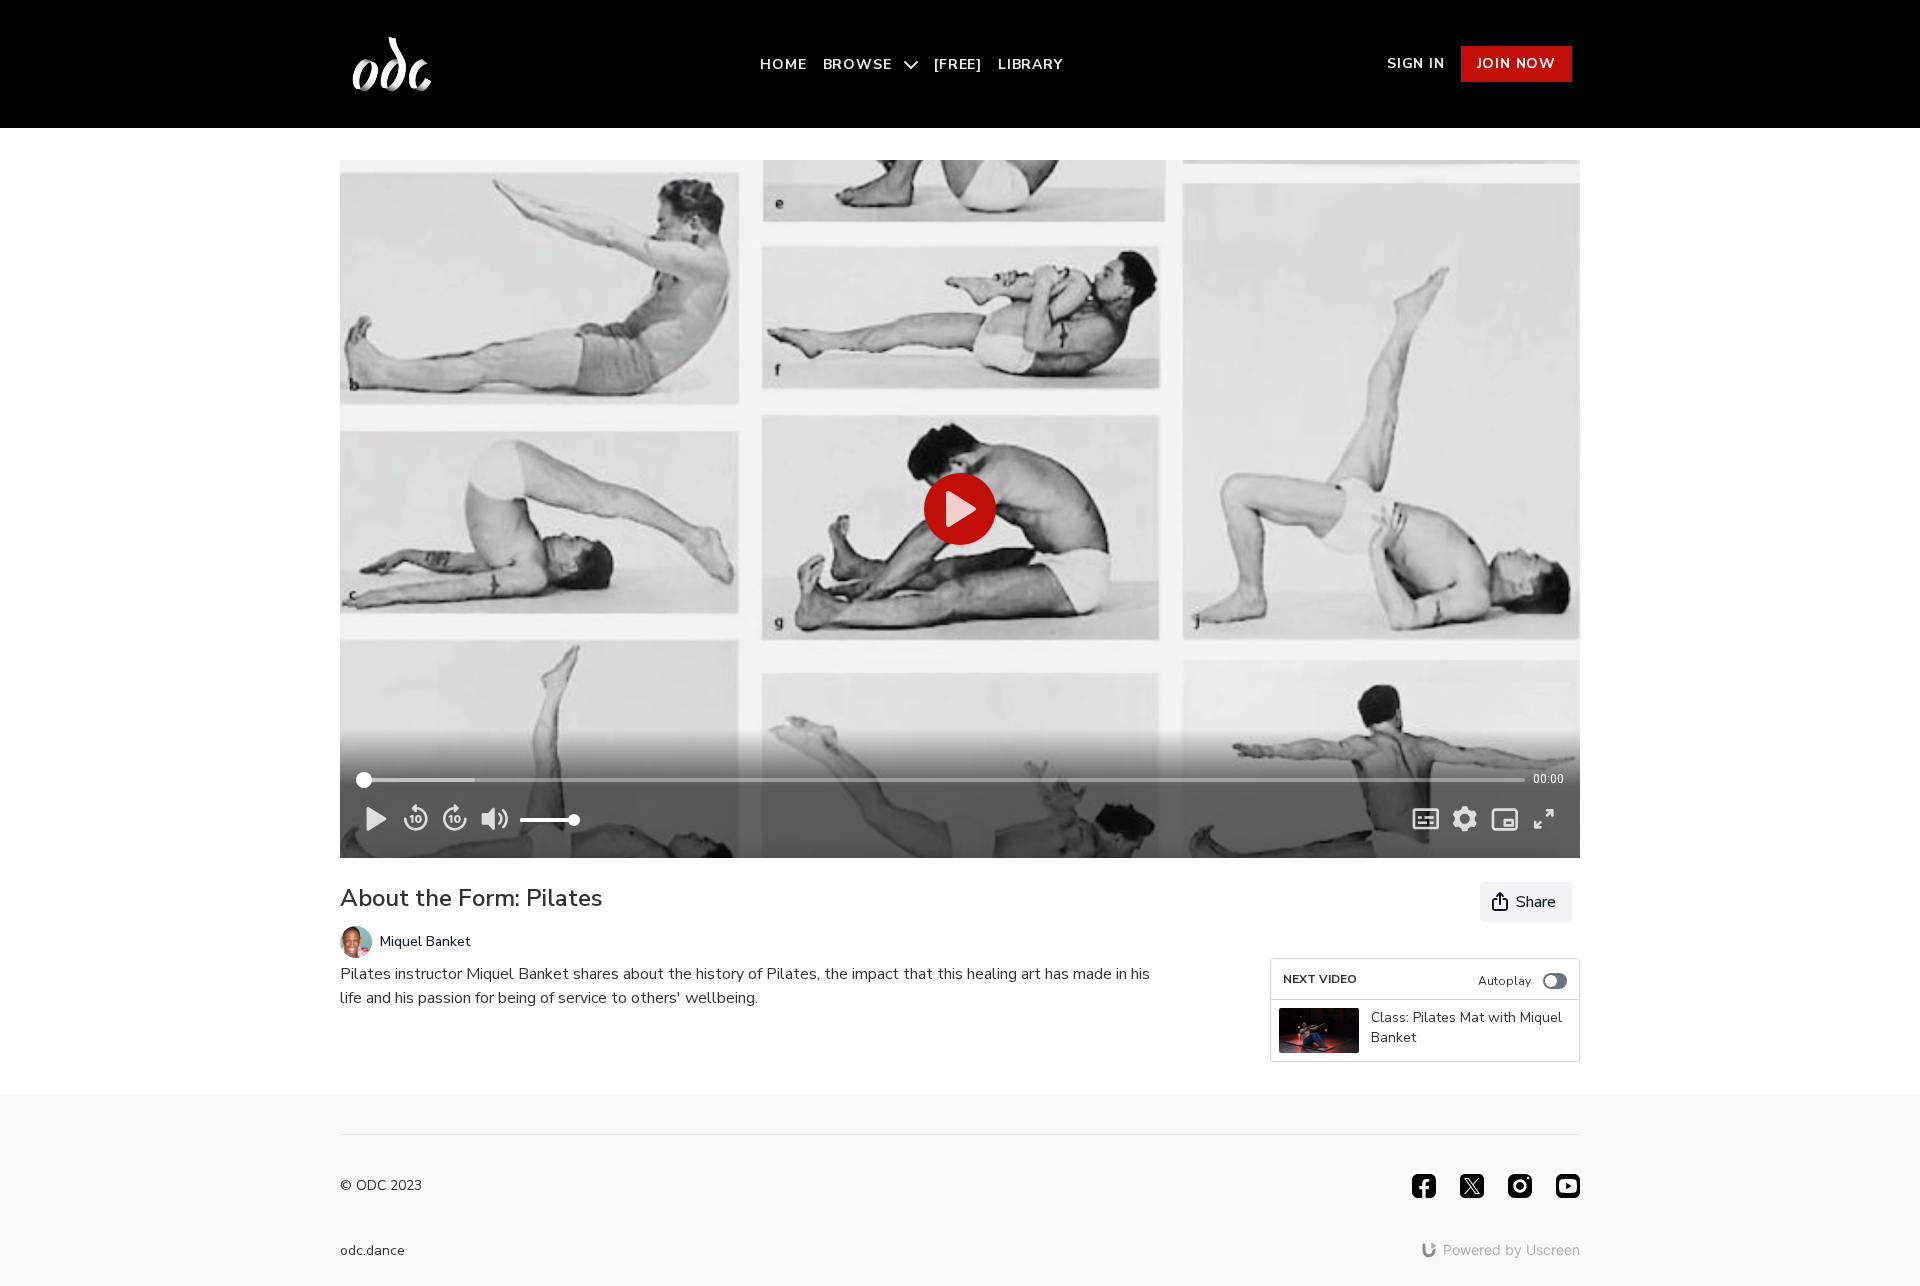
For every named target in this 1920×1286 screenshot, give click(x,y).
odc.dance (372, 1250)
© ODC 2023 (381, 1186)
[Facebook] (1424, 1186)
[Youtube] (1568, 1186)
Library (1030, 64)
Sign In (1416, 63)
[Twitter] (1472, 1186)
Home (783, 64)
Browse (860, 64)
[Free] (958, 64)
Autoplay (1504, 981)
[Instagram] (1520, 1186)
